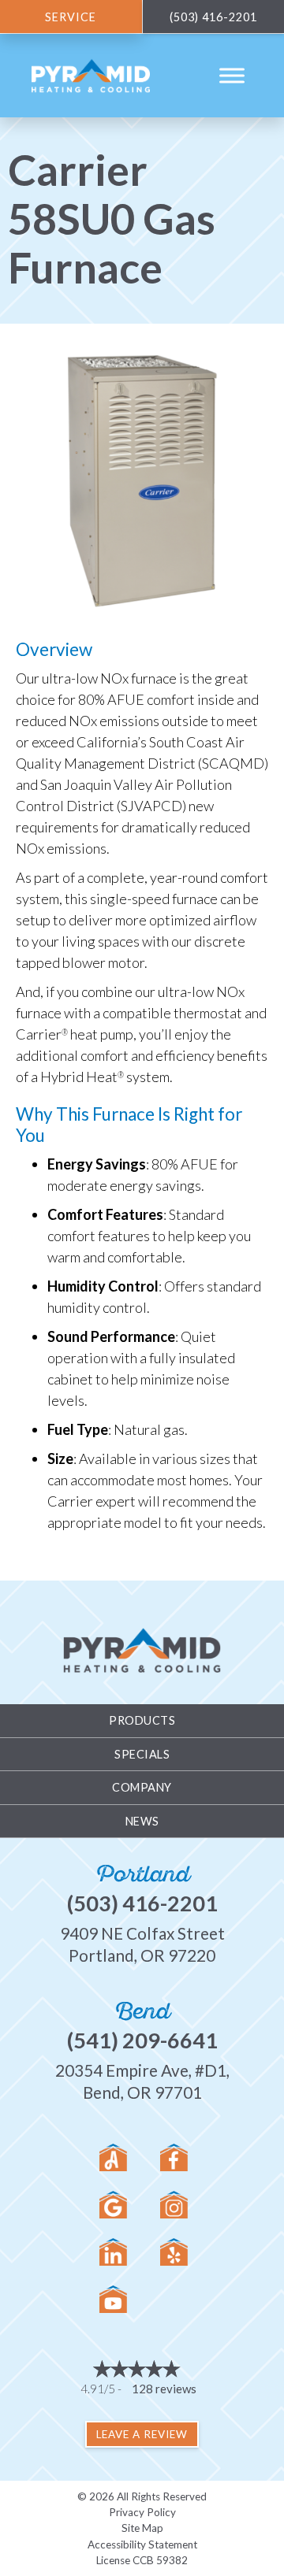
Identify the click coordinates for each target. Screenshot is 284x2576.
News (142, 1821)
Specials (142, 1754)
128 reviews (164, 2389)
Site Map (142, 2528)
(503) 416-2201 (142, 1903)
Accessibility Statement (142, 2544)
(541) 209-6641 (142, 2040)
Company (142, 1787)
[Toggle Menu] (232, 76)
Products (142, 1720)
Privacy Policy (142, 2512)
